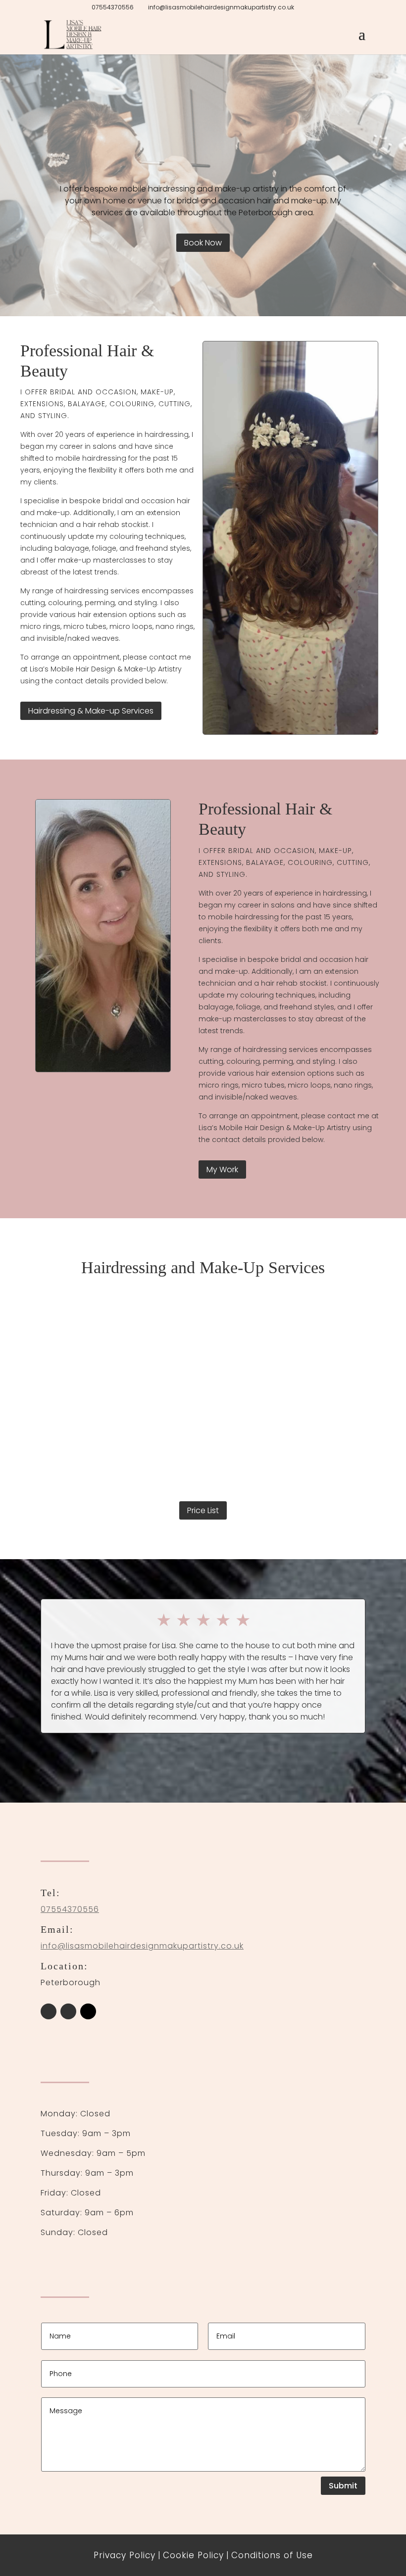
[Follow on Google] (88, 2011)
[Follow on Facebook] (49, 2011)
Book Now (203, 243)
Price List (203, 1510)
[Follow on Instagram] (68, 2011)
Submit (343, 2486)
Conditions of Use (272, 2555)
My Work (222, 1169)
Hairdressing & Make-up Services (91, 711)
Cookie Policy (193, 2555)
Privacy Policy (125, 2555)
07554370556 (113, 7)
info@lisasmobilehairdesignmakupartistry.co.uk (142, 1946)
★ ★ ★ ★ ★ (203, 1620)
